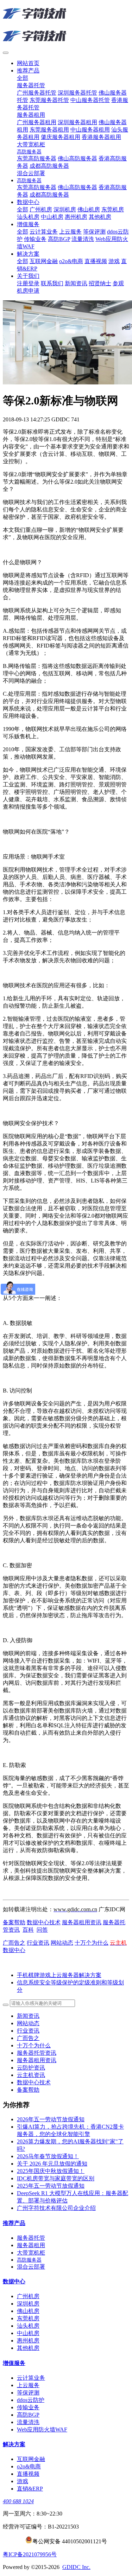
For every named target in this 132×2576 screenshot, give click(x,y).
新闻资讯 (28, 2016)
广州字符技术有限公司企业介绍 (56, 2208)
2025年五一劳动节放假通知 (51, 2186)
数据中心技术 (44, 1922)
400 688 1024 (18, 2501)
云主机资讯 (31, 2075)
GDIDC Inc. (76, 2567)
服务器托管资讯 (37, 2053)
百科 (28, 1930)
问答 (42, 1930)
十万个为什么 (92, 1943)
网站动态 (62, 1943)
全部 (23, 78)
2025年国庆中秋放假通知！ (51, 2171)
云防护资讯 (31, 2068)
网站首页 (28, 63)
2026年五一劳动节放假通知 (51, 2119)
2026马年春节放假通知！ (48, 2156)
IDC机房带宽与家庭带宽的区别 (56, 2178)
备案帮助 (14, 1922)
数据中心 (14, 1950)
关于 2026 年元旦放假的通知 (52, 2164)
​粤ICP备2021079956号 (30, 2554)
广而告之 (14, 1943)
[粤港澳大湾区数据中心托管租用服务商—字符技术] (66, 25)
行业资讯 (38, 1943)
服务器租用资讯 (82, 1922)
